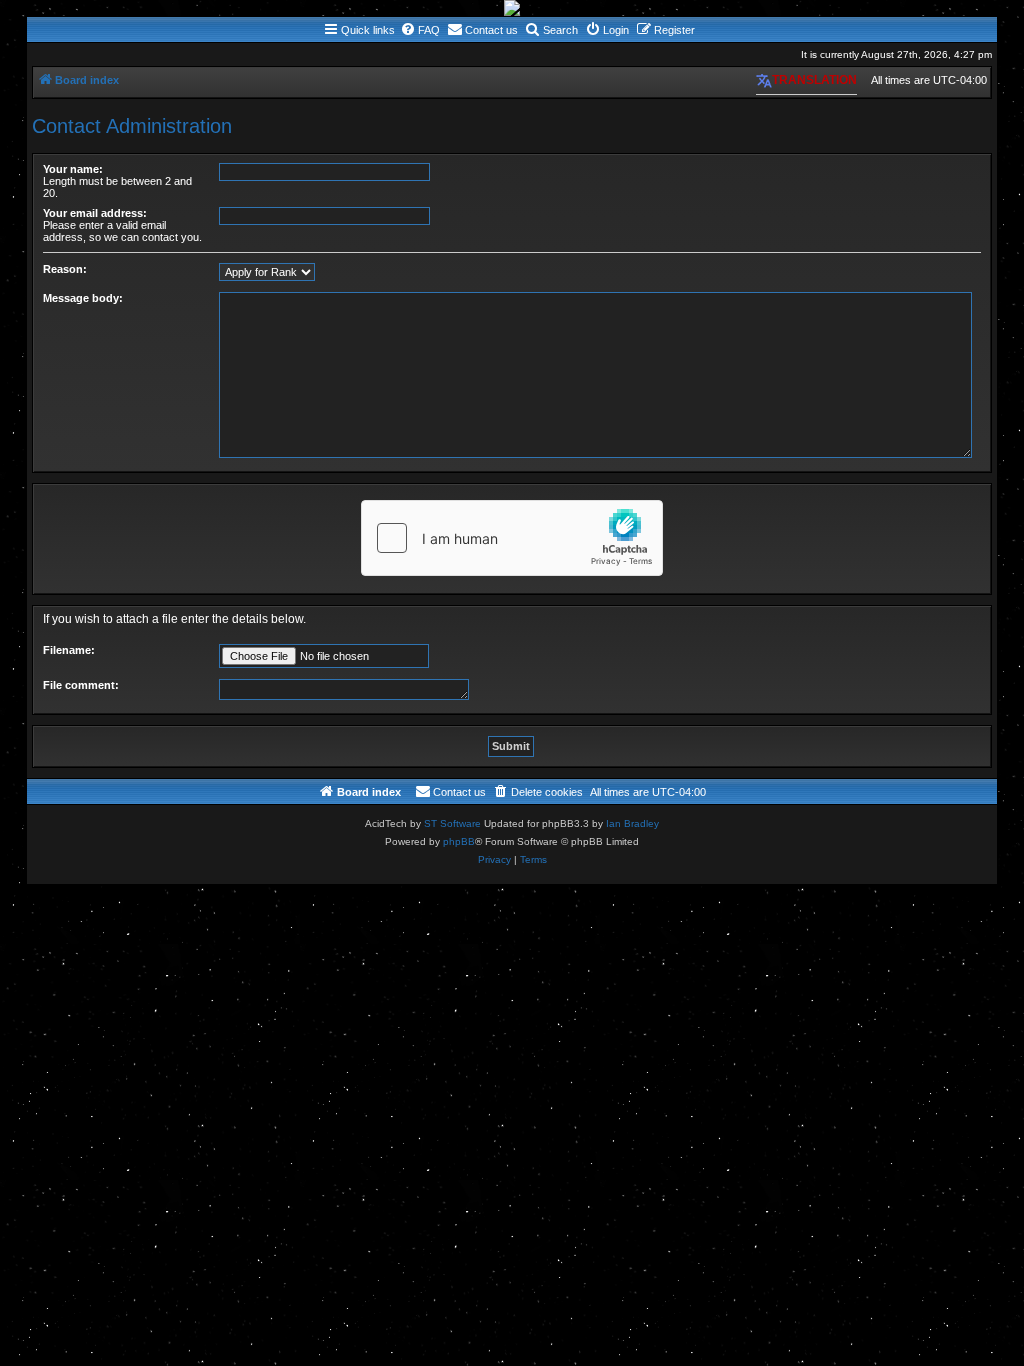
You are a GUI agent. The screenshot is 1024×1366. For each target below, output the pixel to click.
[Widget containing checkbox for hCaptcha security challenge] (512, 538)
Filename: (69, 650)
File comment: (81, 685)
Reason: (65, 269)
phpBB (459, 841)
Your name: (73, 169)
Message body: (83, 298)
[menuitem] (420, 30)
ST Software (452, 823)
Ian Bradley (632, 823)
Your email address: (95, 213)
